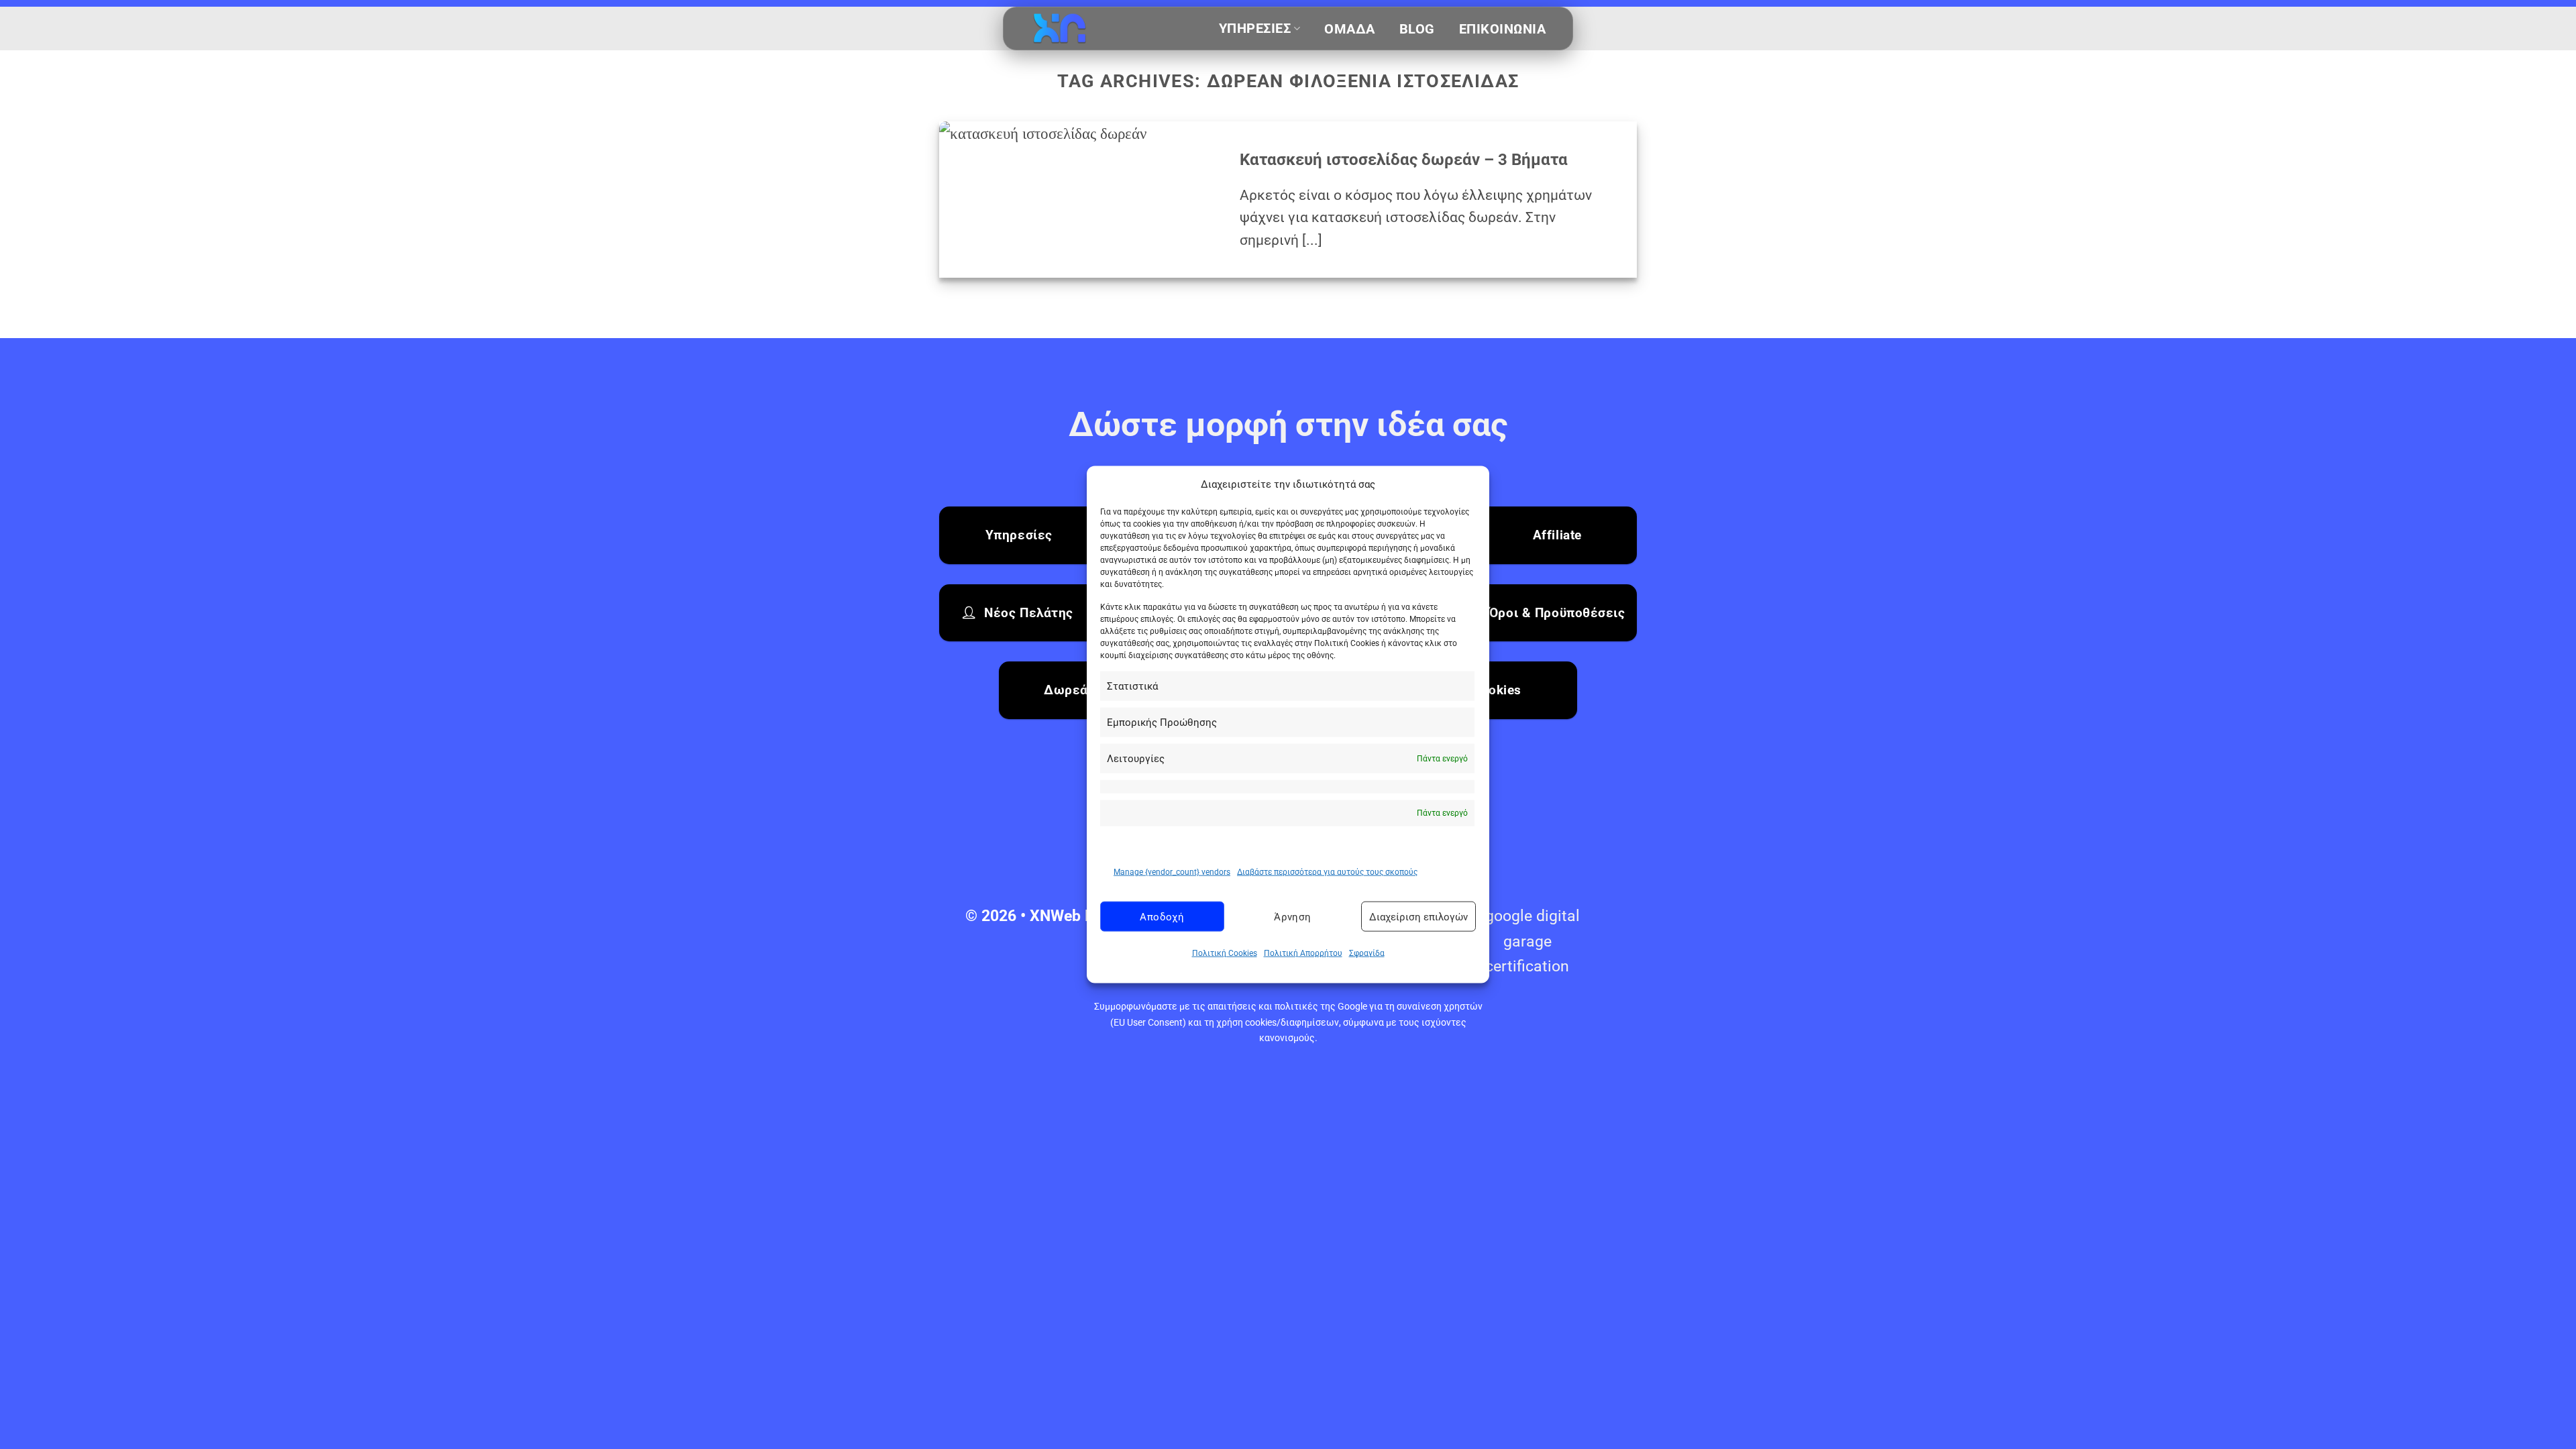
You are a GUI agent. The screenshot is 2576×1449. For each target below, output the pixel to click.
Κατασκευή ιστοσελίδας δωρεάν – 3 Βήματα (1404, 160)
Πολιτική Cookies (1225, 953)
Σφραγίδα (1367, 953)
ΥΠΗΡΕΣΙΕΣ (1255, 29)
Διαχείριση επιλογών (1418, 917)
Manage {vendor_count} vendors (1172, 872)
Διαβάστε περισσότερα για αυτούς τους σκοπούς (1327, 872)
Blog (1417, 29)
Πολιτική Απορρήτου (1303, 953)
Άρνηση (1293, 917)
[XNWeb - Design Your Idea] (1097, 29)
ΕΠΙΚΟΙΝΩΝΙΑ (1503, 29)
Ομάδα (1350, 29)
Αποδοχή (1162, 917)
